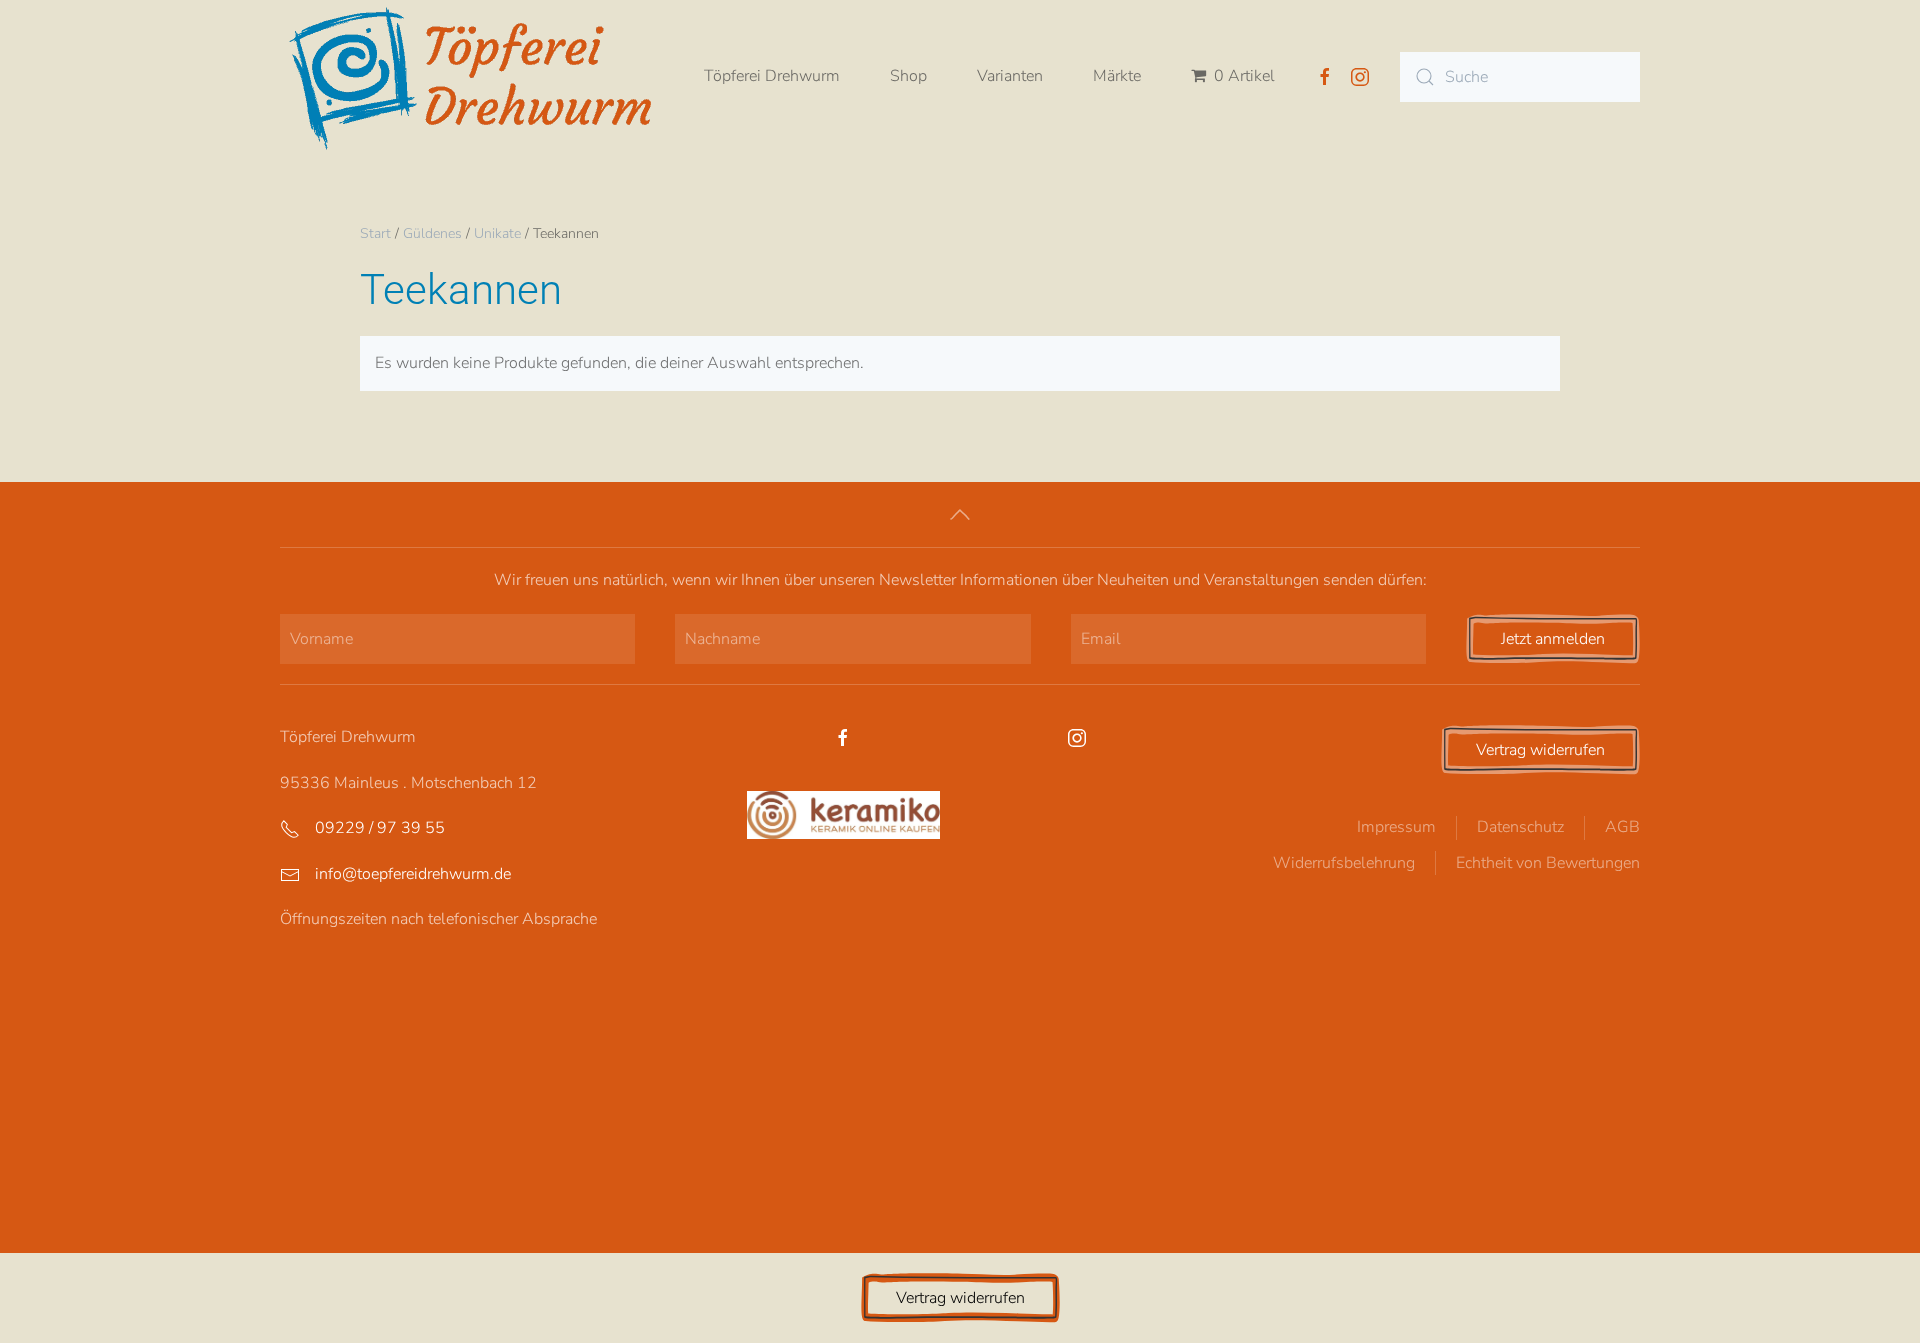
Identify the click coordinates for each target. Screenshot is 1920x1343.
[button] (960, 514)
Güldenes (432, 233)
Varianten (1010, 76)
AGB (1622, 827)
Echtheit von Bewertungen (1548, 863)
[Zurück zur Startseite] (480, 76)
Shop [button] (908, 76)
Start (375, 233)
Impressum (1396, 827)
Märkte (1117, 76)
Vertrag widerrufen (1540, 750)
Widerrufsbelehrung (1344, 863)
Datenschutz (1520, 827)
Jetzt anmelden (1553, 639)
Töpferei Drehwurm (772, 76)
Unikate (497, 233)
